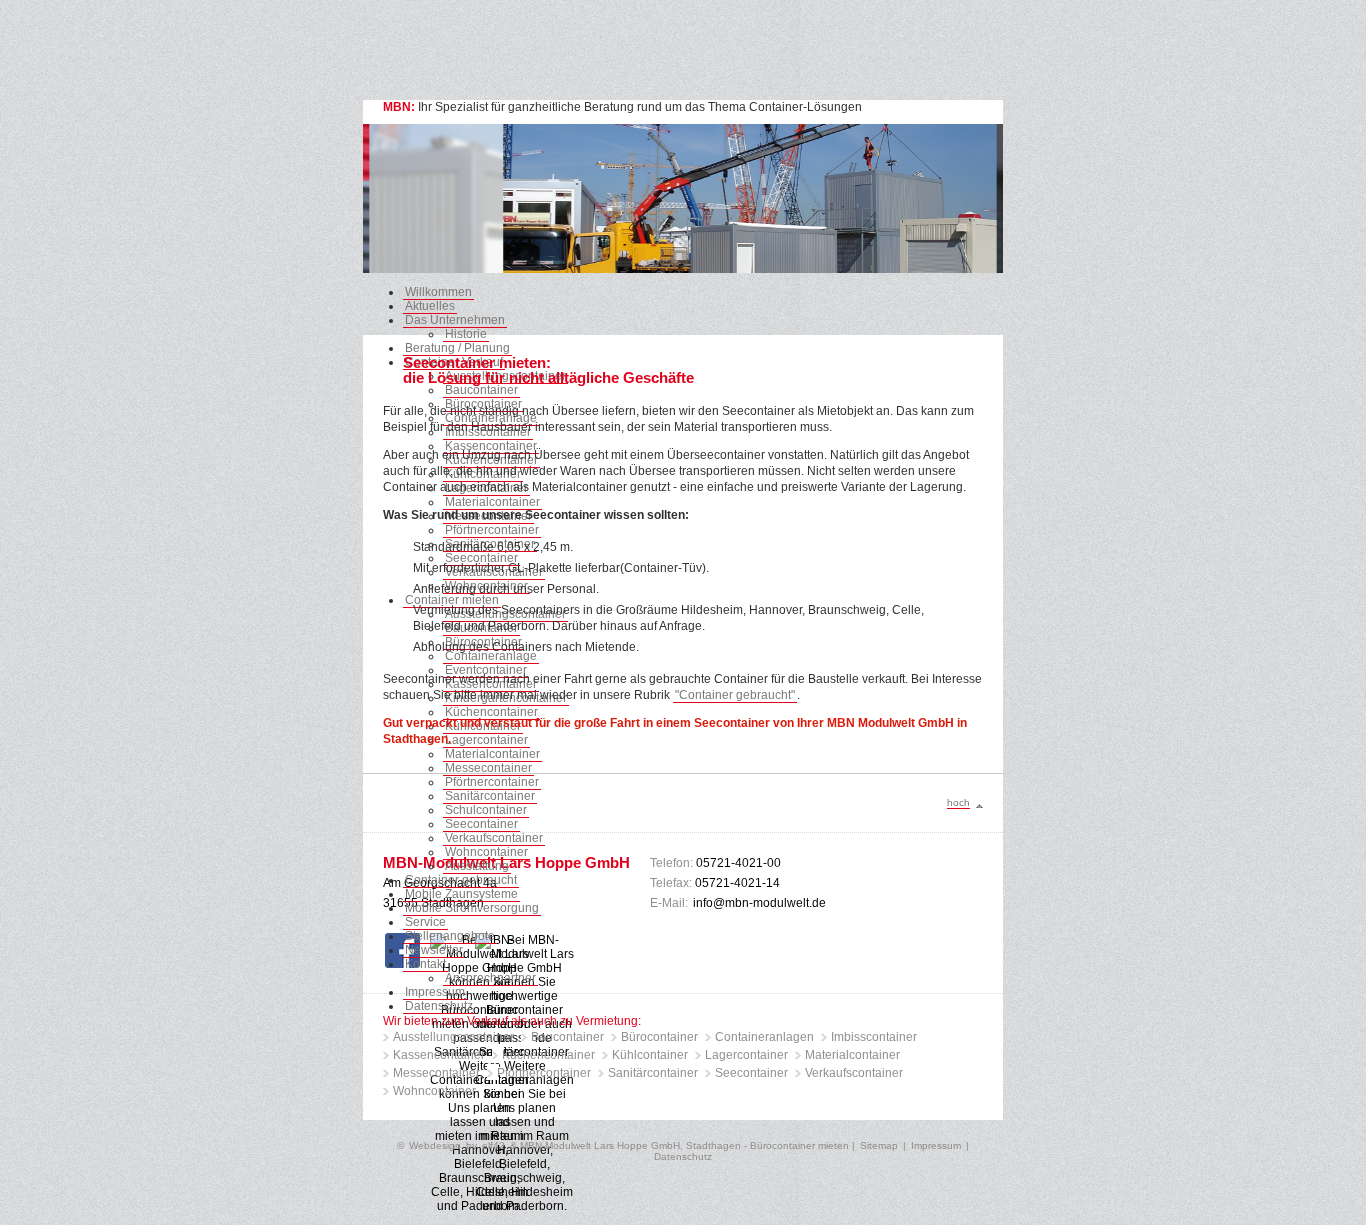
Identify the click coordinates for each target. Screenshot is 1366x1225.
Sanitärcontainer (653, 1073)
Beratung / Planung (457, 348)
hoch (958, 802)
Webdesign (435, 1145)
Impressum (435, 992)
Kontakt (425, 964)
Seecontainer (481, 558)
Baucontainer (481, 390)
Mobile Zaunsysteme (461, 894)
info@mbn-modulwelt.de (759, 903)
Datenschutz (439, 1006)
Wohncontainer (486, 852)
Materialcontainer (492, 502)
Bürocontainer (659, 1037)
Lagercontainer (746, 1055)
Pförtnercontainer (492, 530)
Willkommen (438, 292)
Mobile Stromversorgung (472, 908)
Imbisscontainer (874, 1037)
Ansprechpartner (490, 978)
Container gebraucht (461, 880)
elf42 (493, 1145)
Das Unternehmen (455, 320)
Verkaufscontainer (494, 838)
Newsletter (434, 950)
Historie (466, 334)
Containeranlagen (764, 1037)
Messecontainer (488, 768)
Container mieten (452, 600)
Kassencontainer (439, 1055)
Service (425, 922)
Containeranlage (491, 656)
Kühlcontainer (650, 1055)
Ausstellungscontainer (453, 1037)
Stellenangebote (450, 936)
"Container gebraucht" (735, 695)
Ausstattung (477, 866)
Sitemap (879, 1145)
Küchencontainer (491, 712)
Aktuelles (430, 306)
